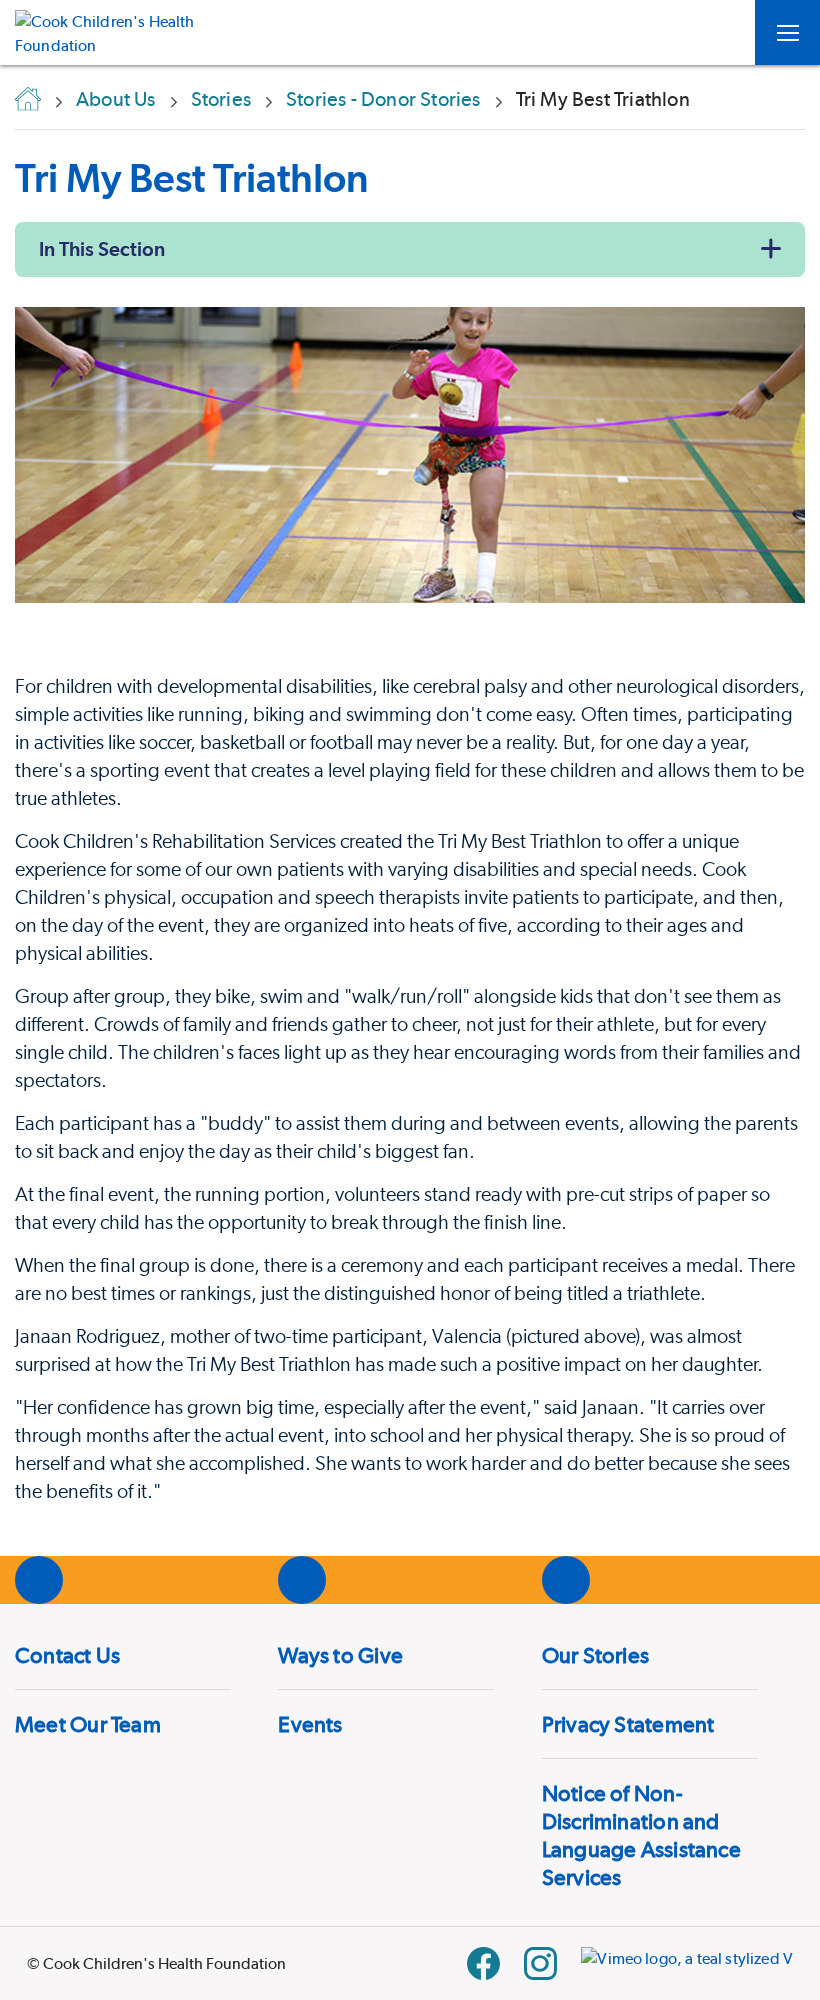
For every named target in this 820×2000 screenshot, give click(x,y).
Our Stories (595, 1655)
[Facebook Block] (483, 1963)
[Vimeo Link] (687, 1963)
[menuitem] (123, 1655)
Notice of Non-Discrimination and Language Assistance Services (641, 1835)
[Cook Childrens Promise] (112, 32)
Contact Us (67, 1655)
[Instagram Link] (540, 1963)
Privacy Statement (628, 1724)
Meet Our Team (88, 1724)
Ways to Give (340, 1655)
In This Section (102, 249)
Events (310, 1724)
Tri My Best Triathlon (192, 177)
